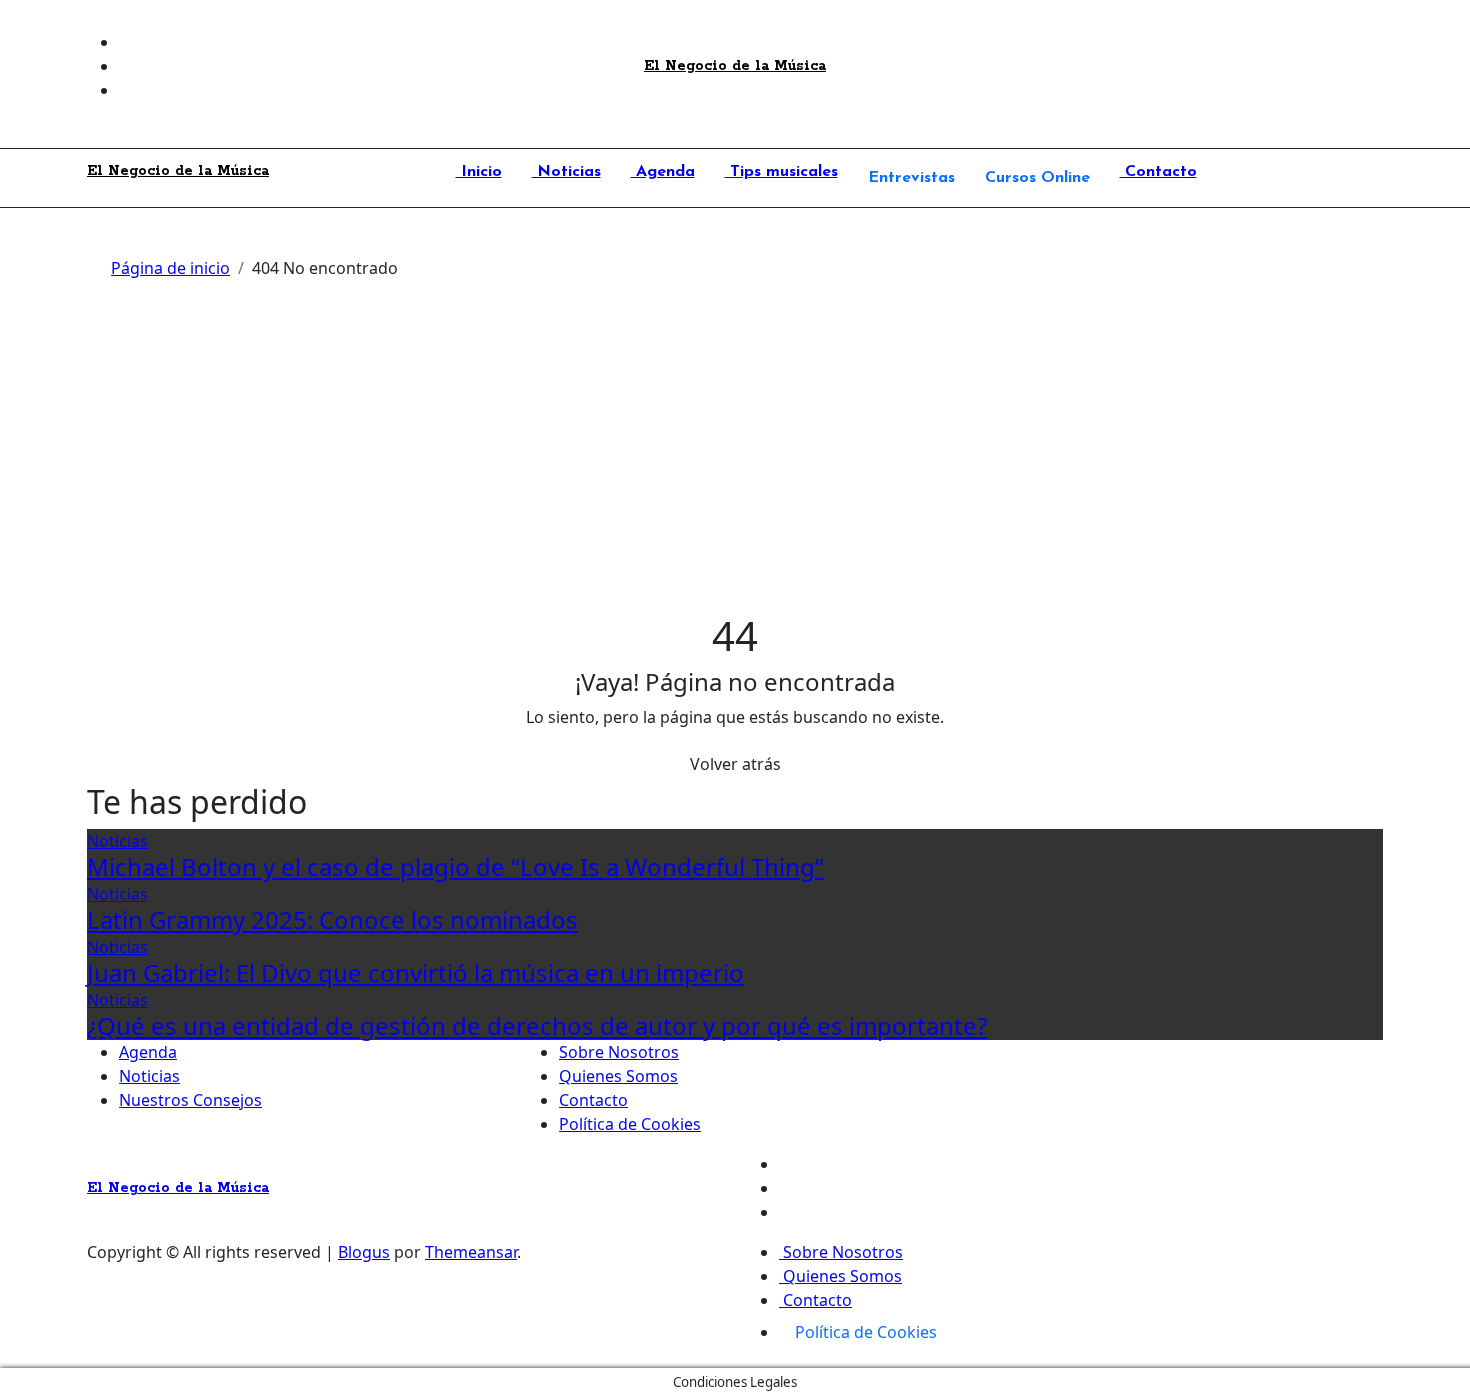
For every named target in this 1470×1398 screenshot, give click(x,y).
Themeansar (471, 1252)
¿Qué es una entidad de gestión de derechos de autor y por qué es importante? (537, 1025)
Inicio (479, 172)
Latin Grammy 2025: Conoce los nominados (332, 919)
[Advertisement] (735, 462)
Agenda (663, 172)
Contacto (1158, 172)
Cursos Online (1037, 178)
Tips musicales (781, 172)
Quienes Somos (618, 1076)
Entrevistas (911, 178)
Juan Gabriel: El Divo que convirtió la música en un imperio (415, 972)
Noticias (566, 172)
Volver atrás (735, 764)
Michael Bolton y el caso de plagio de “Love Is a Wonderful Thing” (455, 866)
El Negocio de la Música (735, 66)
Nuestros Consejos (190, 1100)
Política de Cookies (630, 1124)
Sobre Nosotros (619, 1052)
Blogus (364, 1252)
